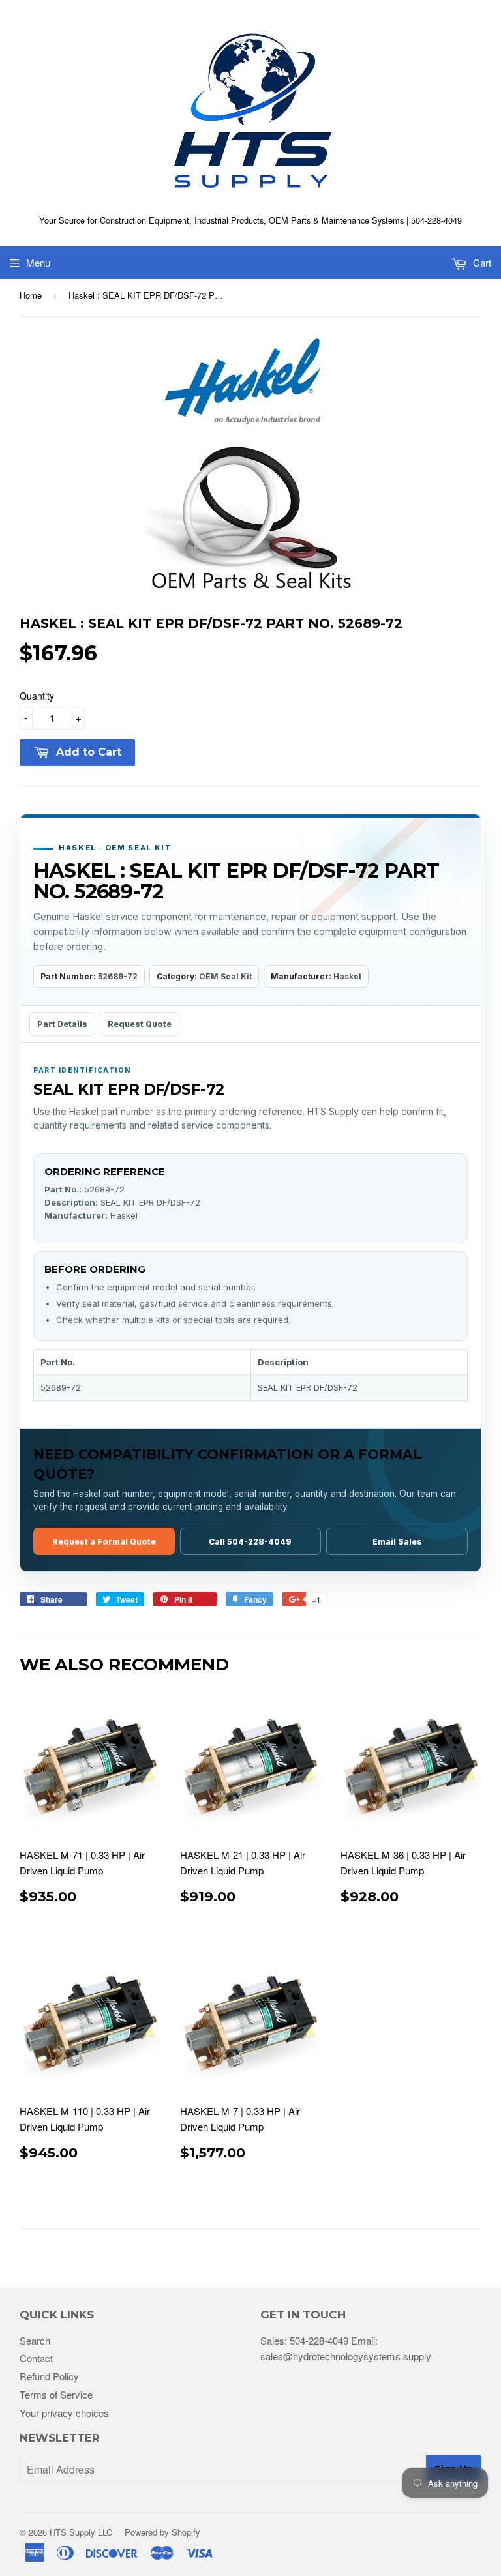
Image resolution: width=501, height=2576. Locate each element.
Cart (481, 262)
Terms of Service (56, 2394)
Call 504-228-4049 (250, 1542)
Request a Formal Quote (104, 1542)
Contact (36, 2358)
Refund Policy (49, 2376)
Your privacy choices (64, 2413)
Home (31, 295)
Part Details (62, 1024)
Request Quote (140, 1024)
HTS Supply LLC (81, 2532)
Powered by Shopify (162, 2532)
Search (35, 2340)
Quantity (37, 696)
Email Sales (397, 1542)
